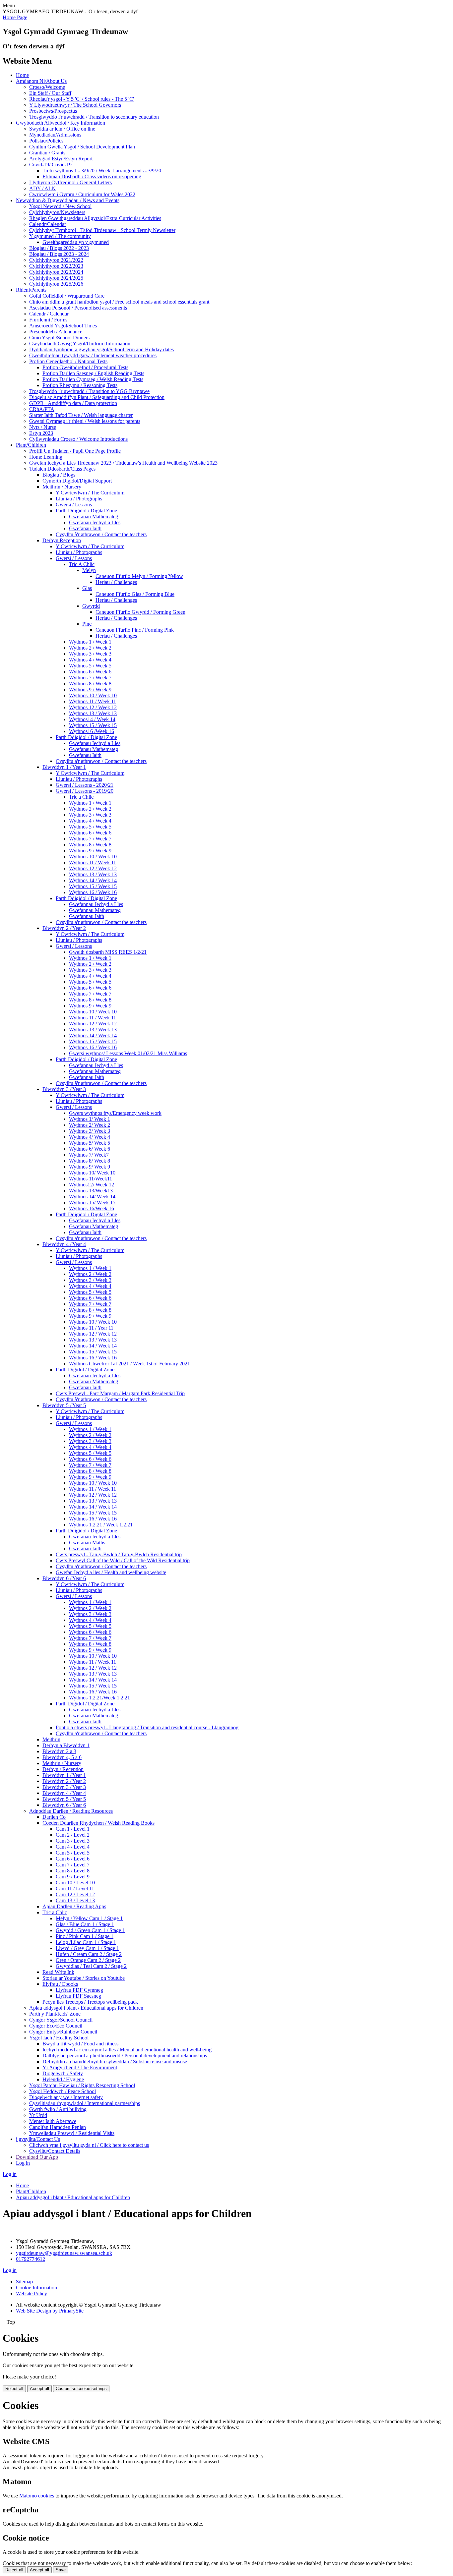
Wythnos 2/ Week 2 (90, 1125)
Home (22, 75)
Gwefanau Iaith (85, 528)
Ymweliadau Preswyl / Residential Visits (72, 2133)
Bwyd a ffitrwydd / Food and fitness (80, 2044)
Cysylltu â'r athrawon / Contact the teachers (101, 534)
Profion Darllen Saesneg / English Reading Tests (93, 373)
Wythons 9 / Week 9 (90, 689)
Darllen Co (54, 1817)
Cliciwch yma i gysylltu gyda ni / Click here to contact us (89, 2145)
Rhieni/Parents (31, 290)
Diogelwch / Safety (63, 2073)
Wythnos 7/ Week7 (89, 1155)
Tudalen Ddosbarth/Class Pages (62, 469)
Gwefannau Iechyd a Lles (96, 904)
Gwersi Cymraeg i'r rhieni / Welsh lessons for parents (85, 421)
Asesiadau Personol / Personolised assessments (78, 308)
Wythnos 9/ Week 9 (90, 1167)
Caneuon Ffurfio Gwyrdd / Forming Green (140, 612)
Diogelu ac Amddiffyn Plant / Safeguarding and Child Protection (97, 397)
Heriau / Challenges (116, 582)
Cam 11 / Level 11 (75, 1889)
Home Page (15, 17)
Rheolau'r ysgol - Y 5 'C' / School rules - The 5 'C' (82, 99)
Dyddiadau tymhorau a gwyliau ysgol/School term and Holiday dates (101, 349)
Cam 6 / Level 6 (73, 1859)
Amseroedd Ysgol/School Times (63, 326)
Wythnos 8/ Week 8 (90, 1161)
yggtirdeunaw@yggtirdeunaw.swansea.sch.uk (64, 2253)
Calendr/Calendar (48, 224)
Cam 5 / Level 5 (73, 1853)
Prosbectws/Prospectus (53, 111)
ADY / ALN (42, 188)
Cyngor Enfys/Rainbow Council (63, 2032)
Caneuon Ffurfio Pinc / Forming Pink (135, 630)
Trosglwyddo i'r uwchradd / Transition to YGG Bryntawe (89, 391)
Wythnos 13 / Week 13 (93, 713)
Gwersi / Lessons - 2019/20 (85, 791)
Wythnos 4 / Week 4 (90, 660)
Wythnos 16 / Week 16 (93, 892)
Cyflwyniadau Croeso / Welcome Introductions (78, 439)
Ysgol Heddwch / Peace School (63, 2091)
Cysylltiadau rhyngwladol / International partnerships (85, 2103)
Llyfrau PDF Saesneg (78, 1996)
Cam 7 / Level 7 (73, 1865)
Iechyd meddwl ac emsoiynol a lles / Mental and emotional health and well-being (127, 2050)
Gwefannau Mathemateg (95, 910)
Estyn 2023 (41, 433)
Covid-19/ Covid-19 (50, 165)
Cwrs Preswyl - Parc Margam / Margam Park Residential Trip (120, 1393)
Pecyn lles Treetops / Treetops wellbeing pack (90, 2002)
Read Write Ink (58, 1972)
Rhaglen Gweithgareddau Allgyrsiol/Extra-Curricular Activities (95, 218)
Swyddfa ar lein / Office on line (62, 129)
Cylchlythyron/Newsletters (57, 212)
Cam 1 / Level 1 (73, 1829)
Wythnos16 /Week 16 (92, 731)
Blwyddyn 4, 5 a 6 (62, 1757)
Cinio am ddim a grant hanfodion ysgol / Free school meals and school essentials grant (119, 302)
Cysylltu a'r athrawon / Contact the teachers (101, 761)
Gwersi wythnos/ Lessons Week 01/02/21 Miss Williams (128, 1053)
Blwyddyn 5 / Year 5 (64, 1405)
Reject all (14, 2389)
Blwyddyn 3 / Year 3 (64, 1089)
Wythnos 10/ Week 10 (92, 1173)
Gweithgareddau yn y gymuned (76, 242)
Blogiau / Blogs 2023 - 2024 (59, 254)
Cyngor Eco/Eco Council (56, 2026)
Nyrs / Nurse (43, 427)
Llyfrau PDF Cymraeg (79, 1990)
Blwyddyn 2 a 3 (59, 1751)
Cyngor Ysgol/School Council (61, 2020)
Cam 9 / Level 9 (73, 1877)
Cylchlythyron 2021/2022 (56, 260)
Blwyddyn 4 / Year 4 (64, 1244)
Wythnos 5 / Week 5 (90, 666)
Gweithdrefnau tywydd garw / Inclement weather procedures (93, 355)
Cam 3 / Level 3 (73, 1841)
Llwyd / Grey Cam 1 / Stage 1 (87, 1948)
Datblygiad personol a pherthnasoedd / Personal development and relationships (125, 2056)
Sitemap (24, 2282)
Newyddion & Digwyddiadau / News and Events (68, 200)
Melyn (89, 570)
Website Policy (32, 2293)
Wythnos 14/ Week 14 (92, 1197)
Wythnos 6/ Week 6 (90, 1149)
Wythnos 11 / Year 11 (91, 1328)
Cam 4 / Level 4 (73, 1847)
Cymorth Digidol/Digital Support (77, 481)
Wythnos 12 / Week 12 (93, 707)
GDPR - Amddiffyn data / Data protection (73, 403)
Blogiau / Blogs (59, 475)
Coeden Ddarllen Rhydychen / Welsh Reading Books (98, 1823)
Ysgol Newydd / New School (60, 206)
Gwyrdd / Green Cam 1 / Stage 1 (90, 1930)
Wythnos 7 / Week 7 (90, 678)
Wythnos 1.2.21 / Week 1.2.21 (101, 1525)
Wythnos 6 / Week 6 (90, 672)
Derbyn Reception (62, 540)
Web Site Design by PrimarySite (50, 2311)
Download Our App (37, 2157)
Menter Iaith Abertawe (53, 2121)
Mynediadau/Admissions (55, 135)
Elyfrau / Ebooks (60, 1984)
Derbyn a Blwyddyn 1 (66, 1745)
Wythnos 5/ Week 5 (90, 1143)
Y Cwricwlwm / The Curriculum (90, 493)
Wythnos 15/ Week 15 (92, 1202)
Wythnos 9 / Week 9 (90, 851)
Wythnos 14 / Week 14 (93, 880)
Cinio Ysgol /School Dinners (59, 338)
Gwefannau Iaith (87, 916)
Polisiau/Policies (46, 141)
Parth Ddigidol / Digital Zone (86, 511)
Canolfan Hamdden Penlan (58, 2127)
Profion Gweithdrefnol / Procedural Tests (85, 367)
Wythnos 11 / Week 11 (93, 701)
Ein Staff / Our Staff (50, 93)
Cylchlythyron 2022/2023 (56, 266)
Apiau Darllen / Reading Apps (74, 1906)
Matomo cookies (37, 2496)
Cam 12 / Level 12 (75, 1894)
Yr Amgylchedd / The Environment (80, 2067)
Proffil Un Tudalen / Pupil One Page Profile (75, 451)
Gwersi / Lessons (74, 505)
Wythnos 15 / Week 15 (93, 725)
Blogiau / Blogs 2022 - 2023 (59, 248)
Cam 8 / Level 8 (73, 1871)
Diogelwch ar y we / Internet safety (66, 2097)
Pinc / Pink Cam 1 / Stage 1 (85, 1936)
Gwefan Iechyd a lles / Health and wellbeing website (111, 1572)
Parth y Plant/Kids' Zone (55, 2014)
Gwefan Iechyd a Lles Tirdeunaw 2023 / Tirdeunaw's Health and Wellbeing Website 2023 (123, 463)
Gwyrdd (91, 606)
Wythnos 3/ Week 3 (90, 1131)
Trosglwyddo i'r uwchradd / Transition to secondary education (94, 117)
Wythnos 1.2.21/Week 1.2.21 (99, 1698)
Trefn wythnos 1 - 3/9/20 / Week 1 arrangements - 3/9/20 (102, 171)
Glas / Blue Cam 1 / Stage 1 (85, 1924)
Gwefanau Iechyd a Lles (95, 522)
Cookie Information (36, 2288)
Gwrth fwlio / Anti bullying (58, 2109)
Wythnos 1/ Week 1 (90, 1119)
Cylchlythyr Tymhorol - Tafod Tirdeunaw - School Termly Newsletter (102, 230)
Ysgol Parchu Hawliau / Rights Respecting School (82, 2085)
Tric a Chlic (81, 797)
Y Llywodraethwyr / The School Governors (75, 105)
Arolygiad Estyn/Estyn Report (61, 159)
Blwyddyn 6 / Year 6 (64, 1578)
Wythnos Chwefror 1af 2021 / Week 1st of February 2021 (129, 1364)
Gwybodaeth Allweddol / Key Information (61, 123)
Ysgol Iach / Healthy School (59, 2038)
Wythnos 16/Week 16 (92, 1208)
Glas (87, 588)
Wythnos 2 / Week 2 (90, 648)
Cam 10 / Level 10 (75, 1883)
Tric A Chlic (82, 564)
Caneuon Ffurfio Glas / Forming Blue (135, 594)
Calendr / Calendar (49, 314)
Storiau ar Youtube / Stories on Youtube (84, 1978)
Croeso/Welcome (47, 87)
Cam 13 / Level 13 (75, 1900)
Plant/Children (31, 445)
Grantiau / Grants (47, 153)
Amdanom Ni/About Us (41, 81)
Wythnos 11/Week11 (91, 1179)
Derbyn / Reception (63, 1769)
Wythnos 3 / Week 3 (90, 654)
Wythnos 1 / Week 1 (90, 642)
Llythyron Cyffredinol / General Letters (70, 182)
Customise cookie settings (81, 2389)
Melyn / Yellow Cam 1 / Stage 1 (89, 1918)
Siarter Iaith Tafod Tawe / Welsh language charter (81, 415)
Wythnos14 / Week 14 (92, 719)
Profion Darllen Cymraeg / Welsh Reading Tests (93, 379)
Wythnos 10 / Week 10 (93, 695)
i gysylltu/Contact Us (38, 2139)
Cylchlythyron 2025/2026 (56, 284)
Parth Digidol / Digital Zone (85, 1370)
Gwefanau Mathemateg (94, 516)
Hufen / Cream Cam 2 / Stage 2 (89, 1954)
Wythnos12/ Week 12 (92, 1185)
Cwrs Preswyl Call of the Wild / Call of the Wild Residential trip (123, 1560)
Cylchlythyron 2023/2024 (56, 272)
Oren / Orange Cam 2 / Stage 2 (88, 1960)
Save (61, 2570)
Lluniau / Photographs (79, 499)
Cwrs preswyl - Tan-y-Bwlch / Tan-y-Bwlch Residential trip (119, 1554)
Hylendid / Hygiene (63, 2079)
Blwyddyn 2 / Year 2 (64, 928)
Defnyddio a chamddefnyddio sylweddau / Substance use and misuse (115, 2061)
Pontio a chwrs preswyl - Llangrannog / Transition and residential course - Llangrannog (147, 1727)
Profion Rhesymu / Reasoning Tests (80, 385)
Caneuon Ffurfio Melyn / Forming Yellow (139, 576)
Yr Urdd (38, 2115)
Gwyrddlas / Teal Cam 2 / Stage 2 (91, 1966)
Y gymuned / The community (60, 236)
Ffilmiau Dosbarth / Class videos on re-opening (92, 176)
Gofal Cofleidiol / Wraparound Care (67, 296)
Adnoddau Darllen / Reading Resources (71, 1811)
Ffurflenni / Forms (48, 320)
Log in (23, 2163)
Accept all (39, 2389)
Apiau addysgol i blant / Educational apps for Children (86, 2008)
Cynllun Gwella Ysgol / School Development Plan (82, 147)
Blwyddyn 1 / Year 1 (64, 767)
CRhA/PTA (42, 409)
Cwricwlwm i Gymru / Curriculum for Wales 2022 (82, 194)
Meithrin (51, 1739)
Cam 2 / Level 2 (73, 1835)
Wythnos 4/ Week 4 (90, 1137)
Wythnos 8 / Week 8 (90, 684)
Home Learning (46, 457)
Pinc (87, 624)
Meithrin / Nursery (62, 487)
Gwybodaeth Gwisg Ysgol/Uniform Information (80, 343)
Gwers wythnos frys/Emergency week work (115, 1113)
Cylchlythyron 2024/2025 (56, 278)
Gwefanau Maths (87, 1543)
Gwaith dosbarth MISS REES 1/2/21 (108, 952)
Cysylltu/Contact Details (55, 2151)
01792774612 (31, 2259)
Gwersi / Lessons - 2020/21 (85, 785)
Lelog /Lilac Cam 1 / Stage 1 (86, 1942)
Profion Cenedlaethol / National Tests (68, 361)
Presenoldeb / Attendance (56, 332)
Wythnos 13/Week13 (91, 1191)
